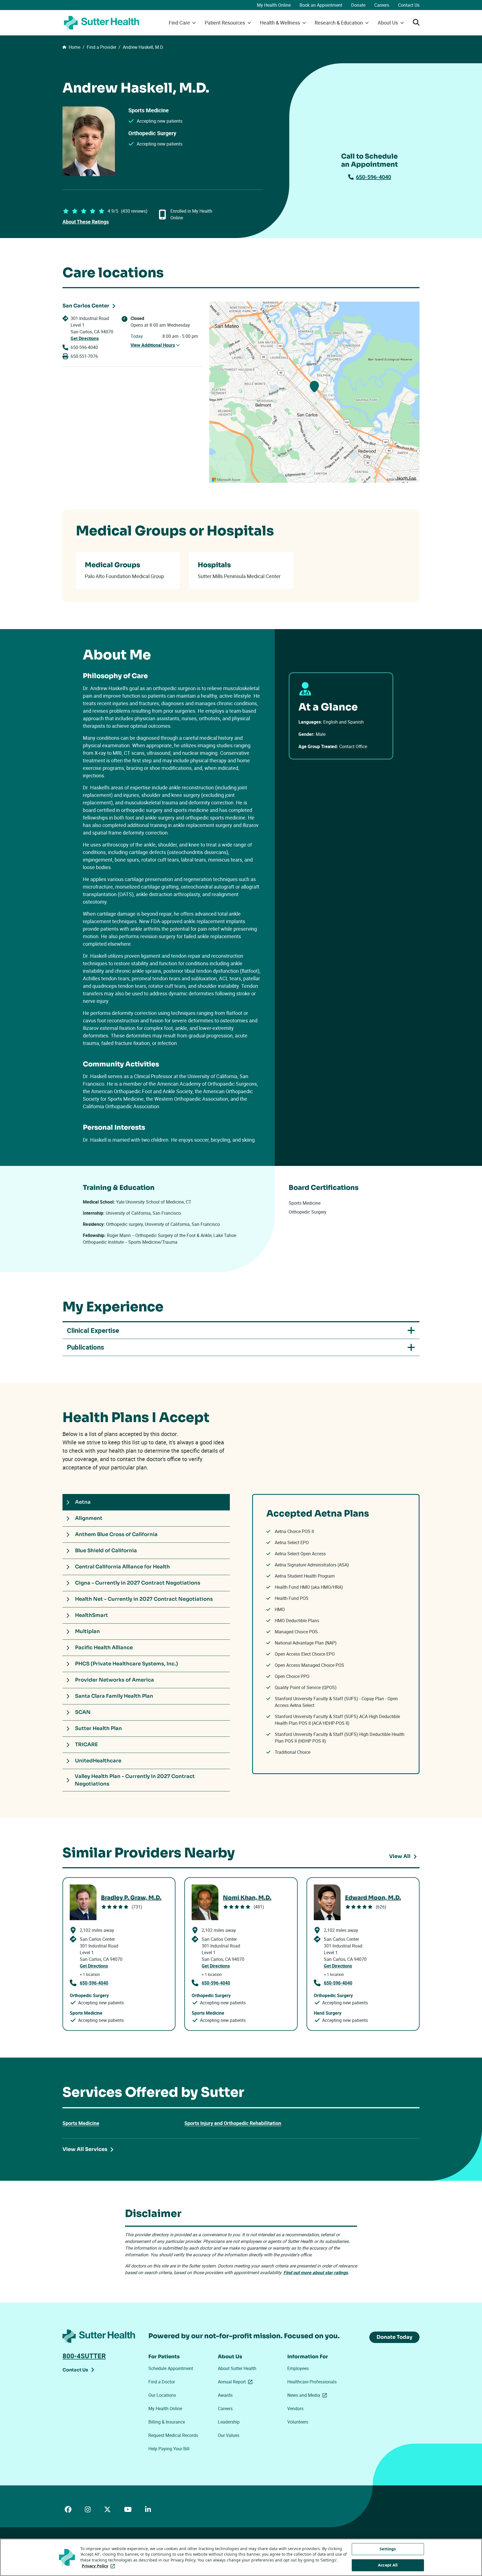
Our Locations (162, 2395)
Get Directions (85, 338)
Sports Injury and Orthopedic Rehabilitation (233, 2123)
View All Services (85, 2149)
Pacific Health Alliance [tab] (104, 1648)
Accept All (388, 2565)
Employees (298, 2368)
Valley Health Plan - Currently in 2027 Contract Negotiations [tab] (135, 1780)
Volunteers (298, 2422)
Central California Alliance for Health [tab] (122, 1567)
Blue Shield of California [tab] (106, 1551)
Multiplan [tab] (87, 1631)
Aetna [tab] (83, 1502)
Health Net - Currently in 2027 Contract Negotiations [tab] (144, 1599)
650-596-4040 (373, 177)
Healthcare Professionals (312, 2382)
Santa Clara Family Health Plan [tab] (114, 1696)
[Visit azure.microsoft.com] (226, 480)
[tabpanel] (336, 1634)
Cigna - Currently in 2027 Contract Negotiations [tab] (138, 1583)
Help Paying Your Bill (169, 2449)
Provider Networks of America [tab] (115, 1680)
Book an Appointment (321, 5)
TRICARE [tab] (86, 1745)
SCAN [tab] (83, 1712)
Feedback (411, 480)
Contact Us (409, 5)
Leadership (229, 2422)
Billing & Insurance (167, 2422)
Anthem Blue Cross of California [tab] (116, 1534)
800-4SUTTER (84, 2356)
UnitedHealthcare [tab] (98, 1761)
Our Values (229, 2435)
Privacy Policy (99, 2566)
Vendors (295, 2408)
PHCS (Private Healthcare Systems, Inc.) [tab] (126, 1664)
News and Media (308, 2395)
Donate (358, 5)
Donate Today (394, 2337)
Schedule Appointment (171, 2368)
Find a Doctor (162, 2382)
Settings (388, 2549)
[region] (314, 392)
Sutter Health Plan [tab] (98, 1728)
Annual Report (236, 2382)
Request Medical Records (173, 2435)
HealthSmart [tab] (91, 1615)
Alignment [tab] (89, 1518)
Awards (225, 2395)
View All (400, 1856)
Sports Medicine (81, 2123)
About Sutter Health (237, 2368)
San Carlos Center (86, 306)
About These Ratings (86, 222)
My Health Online (274, 5)
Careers (382, 5)
